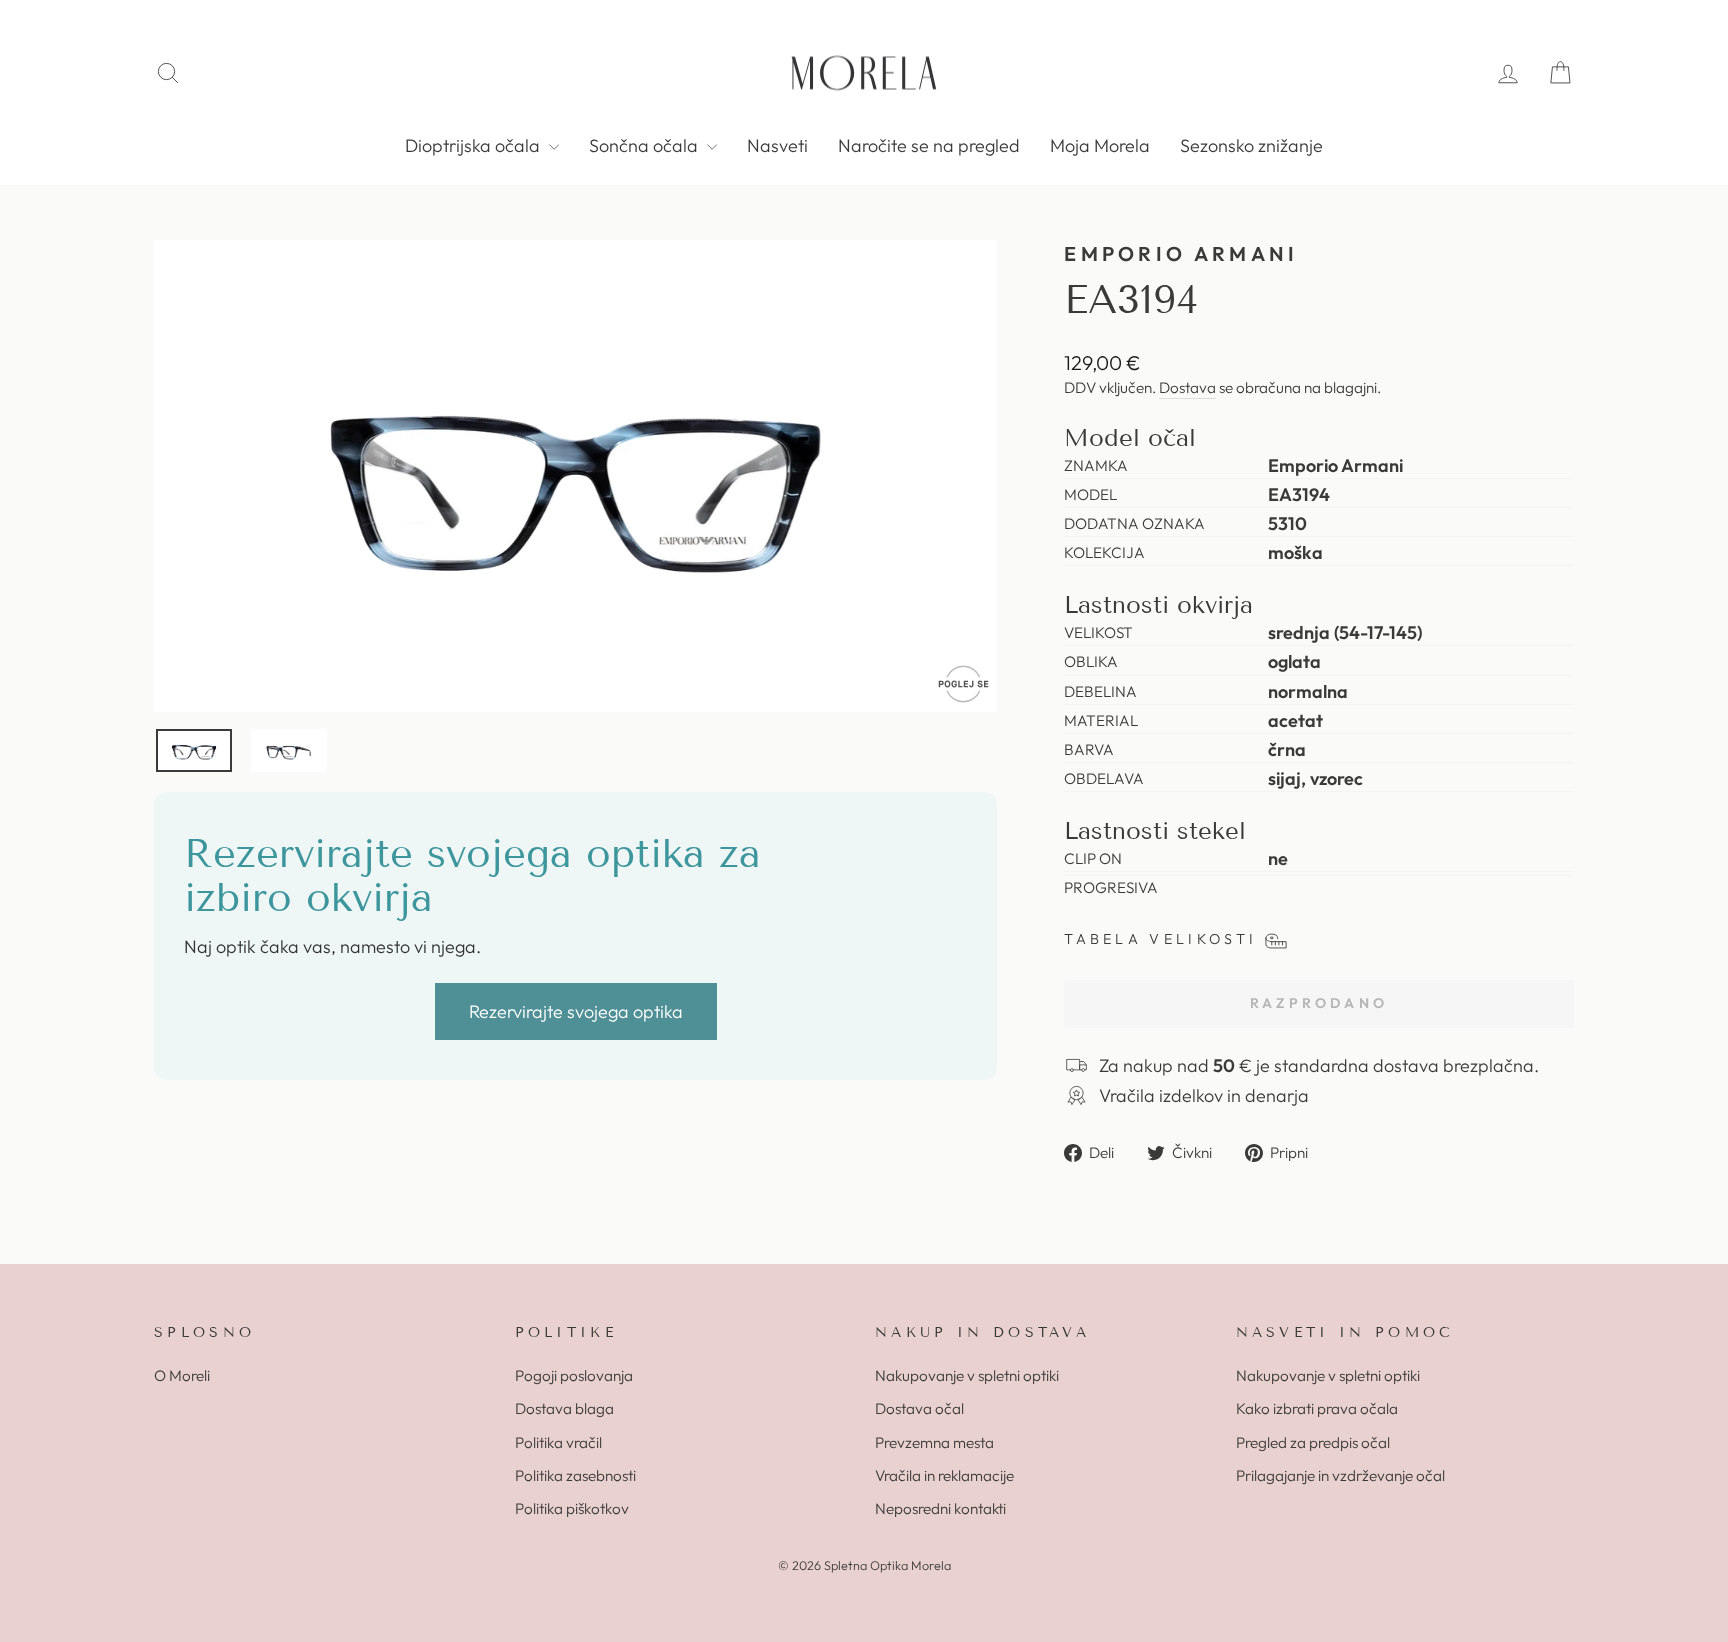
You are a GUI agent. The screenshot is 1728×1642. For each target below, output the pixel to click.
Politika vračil (558, 1442)
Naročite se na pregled (929, 145)
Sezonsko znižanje (1251, 145)
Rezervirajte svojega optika (576, 1011)
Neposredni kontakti (940, 1508)
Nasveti (777, 145)
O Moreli (182, 1375)
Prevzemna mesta (934, 1442)
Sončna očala (645, 145)
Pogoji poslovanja (574, 1375)
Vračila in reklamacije (944, 1475)
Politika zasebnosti (575, 1475)
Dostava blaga (564, 1408)
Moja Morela (1100, 145)
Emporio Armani (1181, 253)
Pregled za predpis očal (1313, 1442)
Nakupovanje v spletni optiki (967, 1375)
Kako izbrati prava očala (1317, 1408)
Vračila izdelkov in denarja (1204, 1095)
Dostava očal (919, 1408)
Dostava (1187, 387)
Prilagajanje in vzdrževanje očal (1340, 1475)
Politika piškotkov (572, 1508)
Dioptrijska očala (474, 145)
